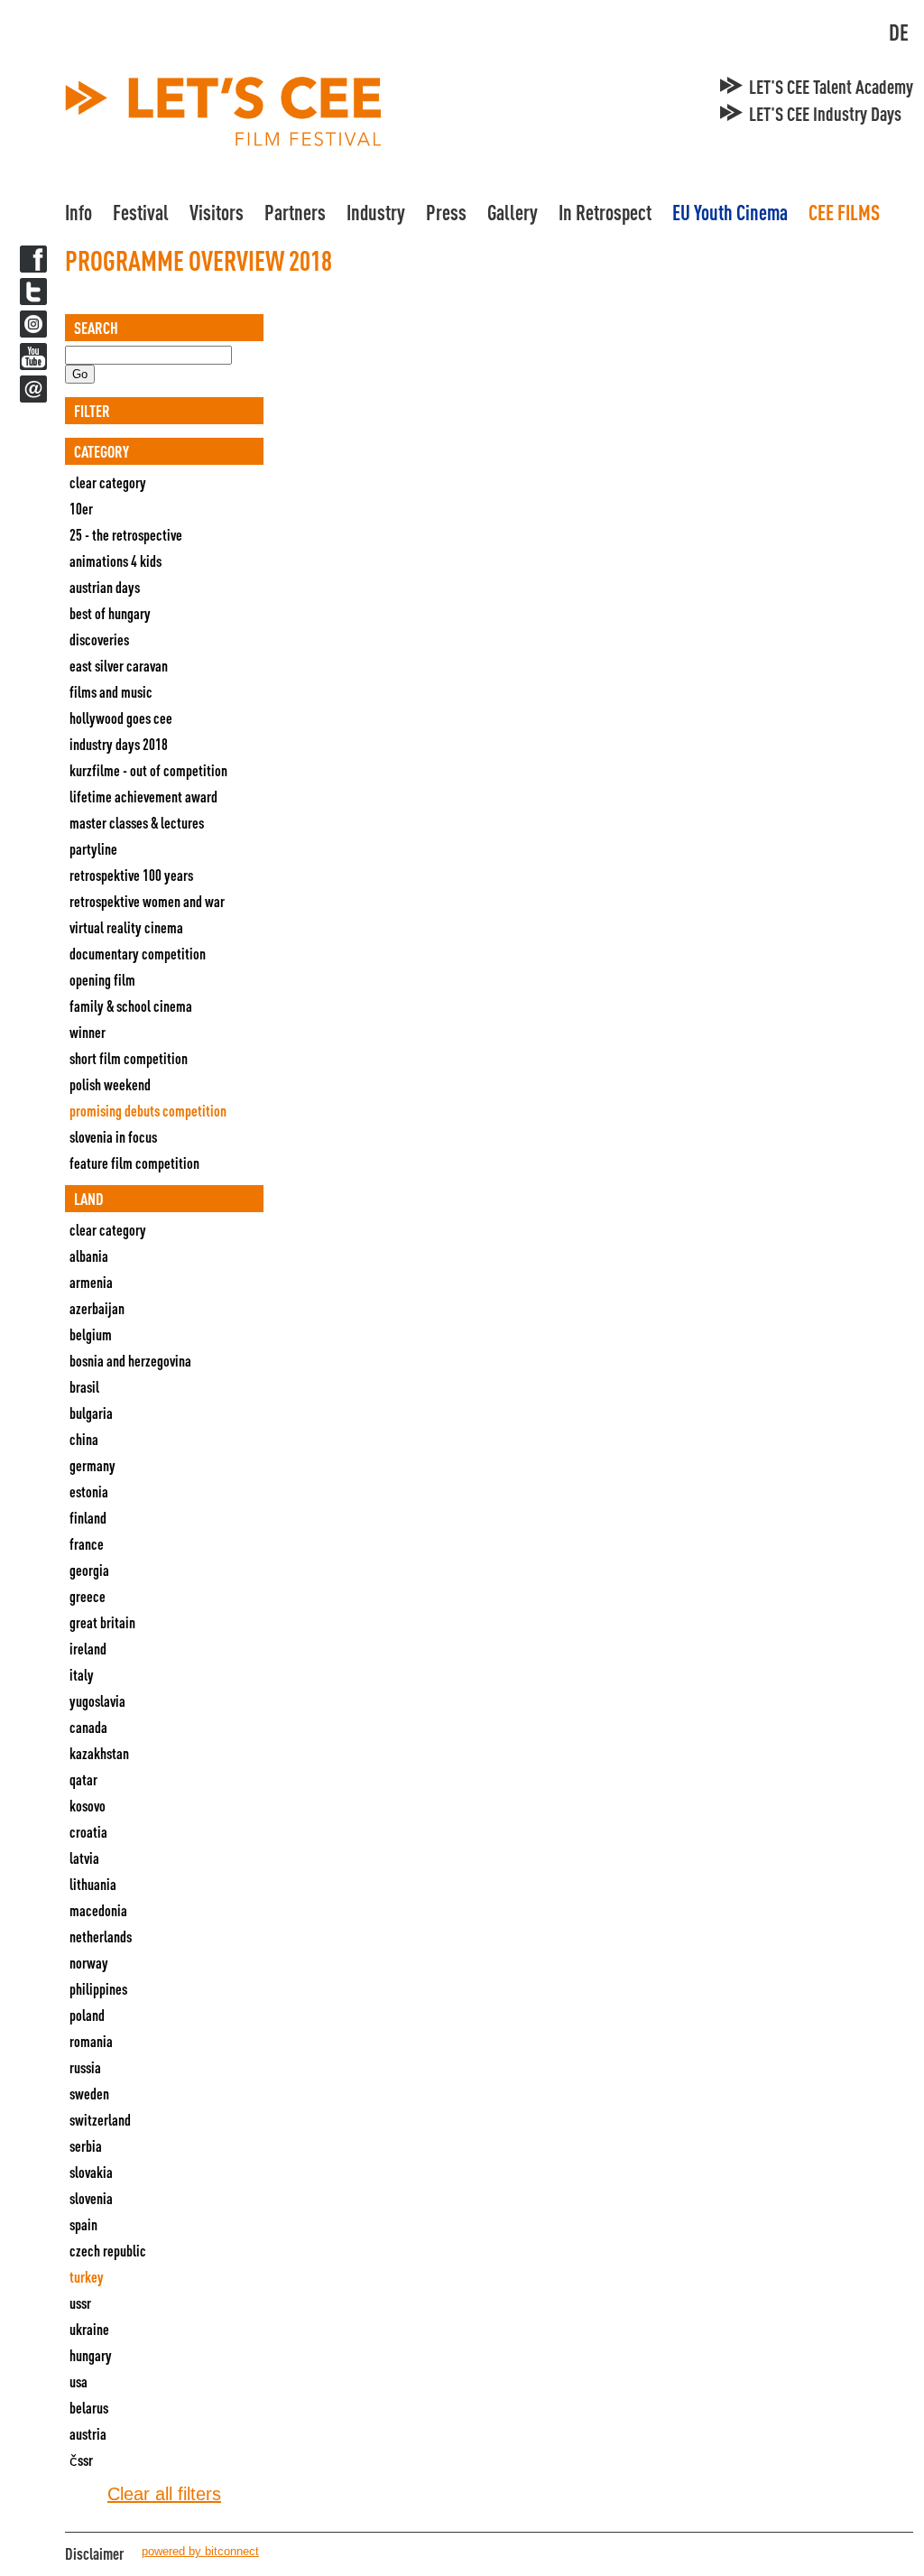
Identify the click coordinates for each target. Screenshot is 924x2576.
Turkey (87, 2277)
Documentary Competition (138, 954)
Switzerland (100, 2120)
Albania (89, 1256)
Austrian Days (105, 587)
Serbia (86, 2146)
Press (446, 212)
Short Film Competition (129, 1058)
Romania (91, 2041)
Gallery (513, 212)
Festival (141, 212)
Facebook (33, 259)
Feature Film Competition (134, 1163)
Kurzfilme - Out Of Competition (148, 770)
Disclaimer (94, 2553)
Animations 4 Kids (115, 561)
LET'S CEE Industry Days (825, 114)
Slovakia (91, 2172)
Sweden (89, 2094)
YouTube (33, 357)
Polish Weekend (110, 1084)
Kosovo (88, 1806)
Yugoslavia (97, 1701)
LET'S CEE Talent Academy (831, 87)
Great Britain (102, 1622)
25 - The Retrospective (126, 535)
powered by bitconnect (200, 2551)
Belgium (91, 1334)
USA (79, 2381)
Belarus (89, 2408)
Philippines (98, 1989)
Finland (88, 1518)
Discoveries (99, 639)
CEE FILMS (844, 212)
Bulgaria (91, 1413)
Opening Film (102, 980)
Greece (88, 1596)
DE (899, 32)
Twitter (33, 292)
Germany (92, 1465)
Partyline (93, 849)
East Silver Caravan (119, 666)
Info (79, 212)
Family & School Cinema (131, 1006)
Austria (88, 2434)
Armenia (91, 1282)
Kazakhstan (99, 1753)
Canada (88, 1727)
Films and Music (111, 692)
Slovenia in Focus (113, 1137)
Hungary (91, 2355)
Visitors (217, 212)
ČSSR (81, 2460)
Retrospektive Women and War (147, 901)
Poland (87, 2015)
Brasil (84, 1387)
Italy (82, 1675)
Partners (295, 212)
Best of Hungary (110, 613)
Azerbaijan (97, 1308)
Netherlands (101, 1937)
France (87, 1544)
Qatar (83, 1779)
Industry (376, 212)
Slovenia (91, 2198)
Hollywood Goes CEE (121, 718)
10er (81, 509)
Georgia (89, 1570)
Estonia (89, 1492)
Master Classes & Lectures (137, 823)
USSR (80, 2303)
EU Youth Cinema (730, 212)
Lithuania (93, 1884)
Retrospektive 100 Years (131, 875)
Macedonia (98, 1910)
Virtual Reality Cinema (126, 927)
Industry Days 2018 (119, 744)
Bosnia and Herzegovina (130, 1361)
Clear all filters (164, 2494)
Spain (83, 2224)
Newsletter (33, 389)
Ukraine (89, 2329)
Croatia (88, 1832)
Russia (85, 2067)
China (84, 1439)
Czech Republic (108, 2251)
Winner (88, 1032)
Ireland (88, 1649)
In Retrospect (605, 212)
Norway (89, 1963)
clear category (108, 482)
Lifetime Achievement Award (143, 797)
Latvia (84, 1858)
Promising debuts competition (148, 1111)
